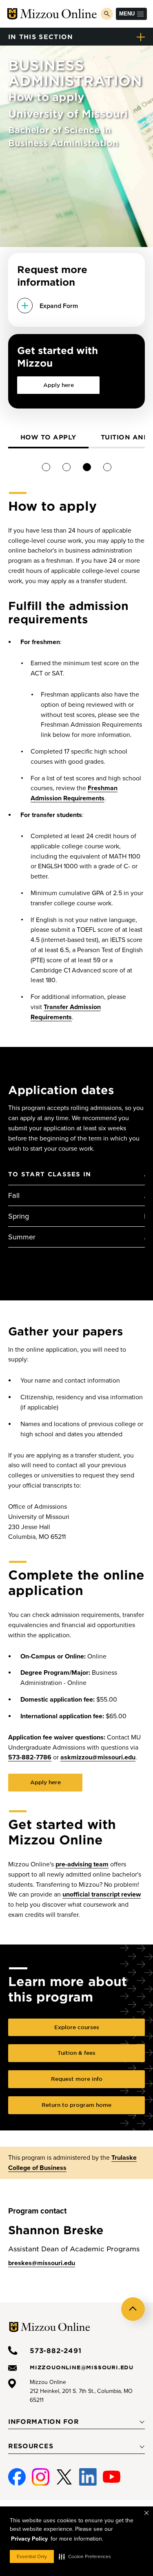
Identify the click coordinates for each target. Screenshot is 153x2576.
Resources (31, 2446)
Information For (44, 2421)
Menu (127, 14)
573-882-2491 (56, 2350)
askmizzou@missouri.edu (98, 1757)
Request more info (77, 2079)
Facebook (17, 2473)
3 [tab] (87, 467)
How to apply (48, 437)
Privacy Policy (29, 2539)
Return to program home (76, 2105)
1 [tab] (46, 467)
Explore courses (77, 2027)
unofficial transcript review (102, 1894)
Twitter (64, 2473)
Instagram (41, 2473)
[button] (85, 2556)
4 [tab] (107, 467)
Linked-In (88, 2477)
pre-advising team (82, 1864)
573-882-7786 (30, 1757)
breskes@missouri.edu (42, 2263)
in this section (41, 36)
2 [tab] (66, 467)
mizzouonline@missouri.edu (82, 2367)
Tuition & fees (76, 2053)
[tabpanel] (48, 438)
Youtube (112, 2473)
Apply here (59, 385)
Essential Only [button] (32, 2556)
